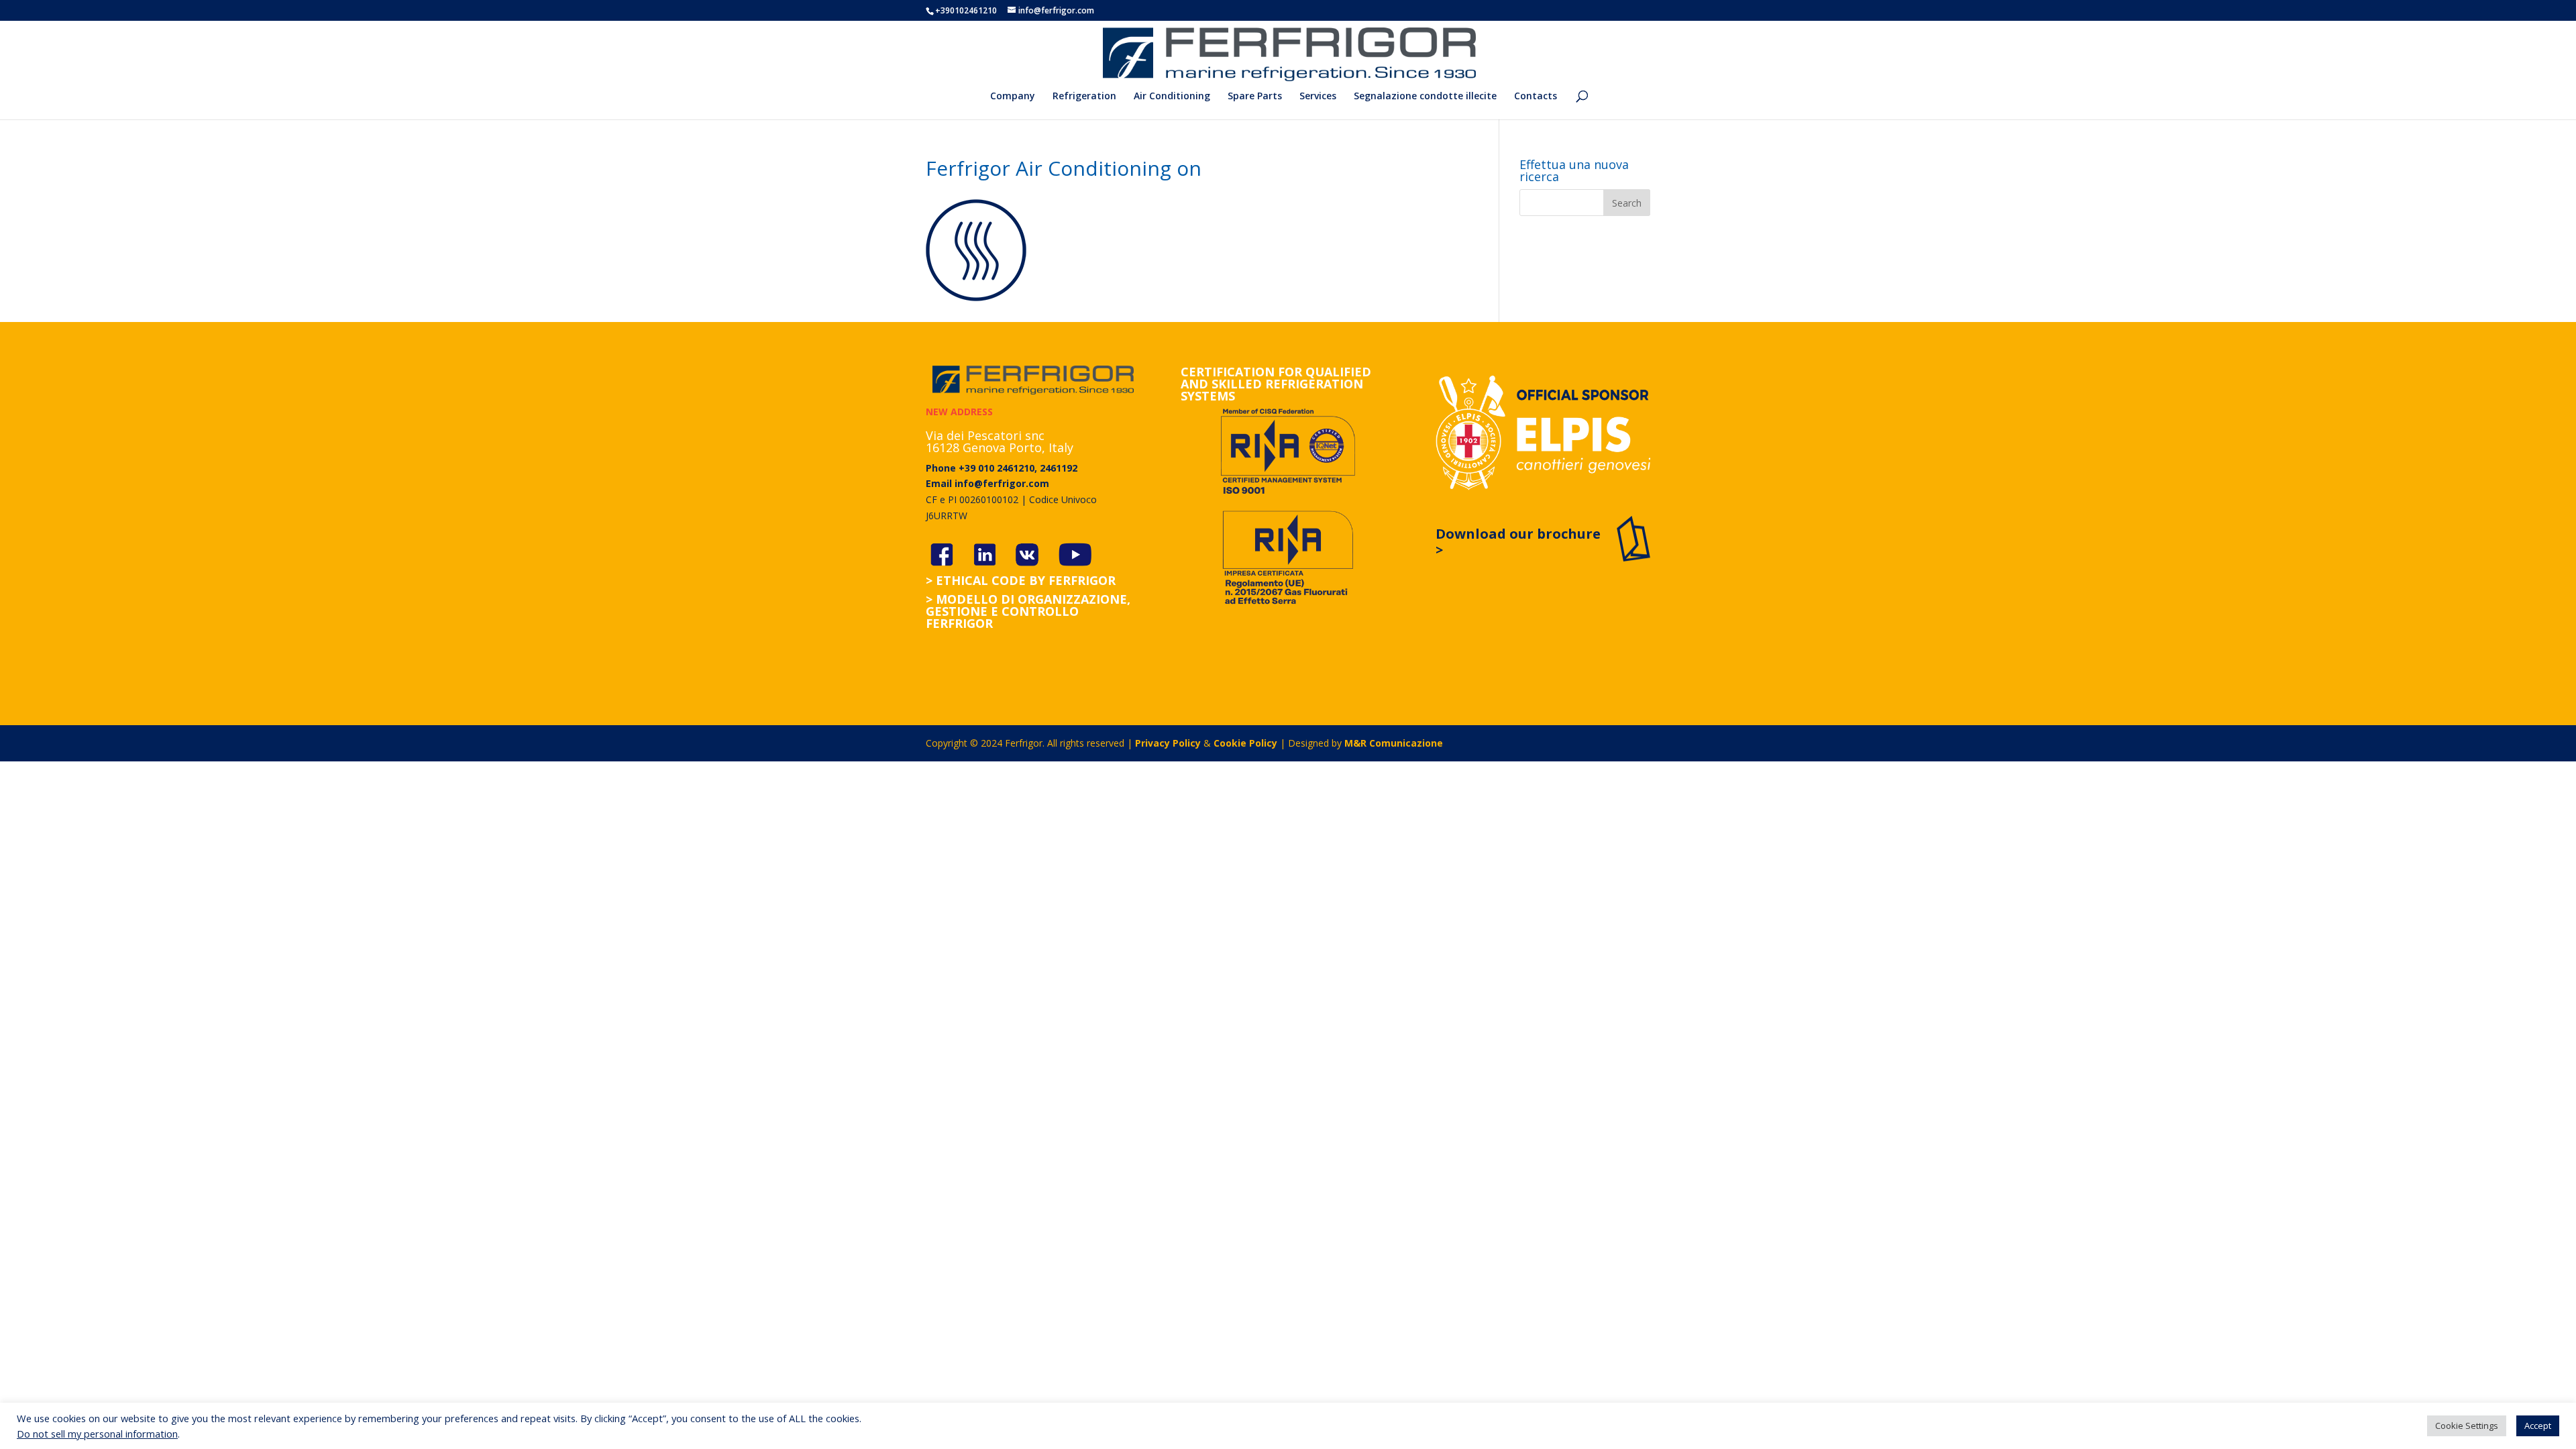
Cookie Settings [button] (2467, 1426)
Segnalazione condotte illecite (1425, 97)
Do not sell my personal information (97, 1434)
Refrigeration (1084, 97)
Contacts (1536, 97)
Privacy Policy (1168, 743)
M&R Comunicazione (1394, 743)
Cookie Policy (1245, 743)
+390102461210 (966, 10)
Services (1318, 97)
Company (1013, 97)
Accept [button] (2538, 1426)
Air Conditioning (1172, 97)
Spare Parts (1255, 97)
